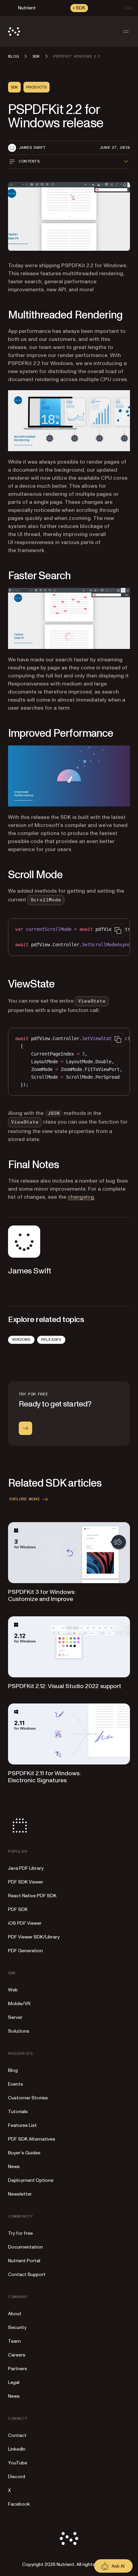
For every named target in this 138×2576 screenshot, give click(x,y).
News (14, 2167)
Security (17, 2327)
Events (16, 2084)
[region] (69, 937)
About (15, 2314)
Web (13, 1990)
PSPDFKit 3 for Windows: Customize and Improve (42, 1596)
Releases (51, 1339)
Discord (17, 2477)
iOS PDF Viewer (25, 1923)
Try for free (20, 2233)
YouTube (18, 2463)
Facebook (19, 2504)
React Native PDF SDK (32, 1896)
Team (14, 2341)
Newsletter (20, 2194)
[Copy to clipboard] (118, 931)
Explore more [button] (25, 1499)
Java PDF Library (26, 1868)
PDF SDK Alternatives (32, 2139)
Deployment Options (31, 2180)
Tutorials (18, 2112)
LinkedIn (17, 2449)
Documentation (25, 2247)
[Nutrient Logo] (14, 32)
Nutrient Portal (24, 2261)
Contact (17, 2435)
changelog (81, 1197)
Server (15, 2017)
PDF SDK (18, 1909)
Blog (13, 2070)
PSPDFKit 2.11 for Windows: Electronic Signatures (44, 1777)
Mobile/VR (19, 2004)
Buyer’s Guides (24, 2153)
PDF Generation (25, 1951)
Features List (22, 2125)
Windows (21, 1339)
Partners (18, 2369)
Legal (14, 2382)
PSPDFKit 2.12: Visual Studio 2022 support (65, 1686)
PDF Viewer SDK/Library (34, 1937)
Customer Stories (28, 2098)
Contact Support (27, 2274)
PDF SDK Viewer (26, 1882)
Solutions (19, 2031)
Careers (17, 2355)
